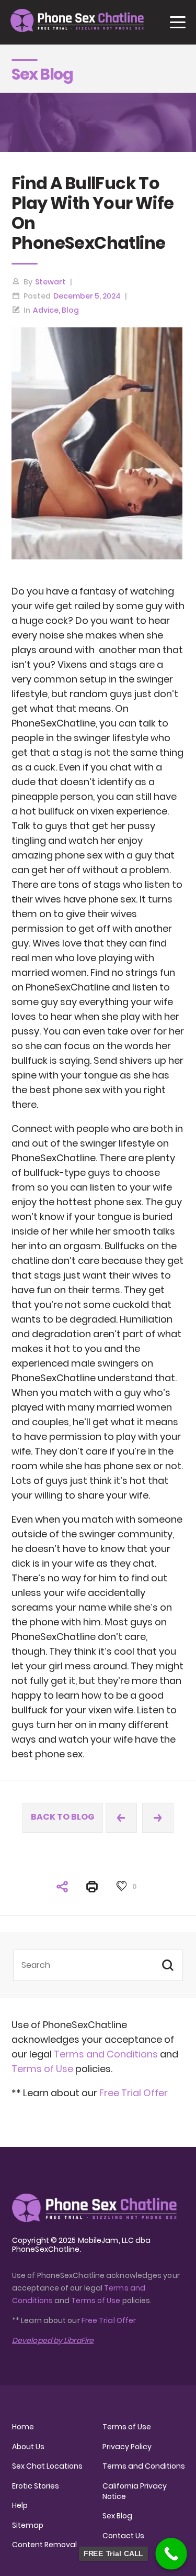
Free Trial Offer (134, 2093)
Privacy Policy (127, 2447)
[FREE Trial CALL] (171, 2554)
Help (20, 2505)
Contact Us (123, 2536)
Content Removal (44, 2545)
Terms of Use (43, 2069)
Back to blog (63, 1817)
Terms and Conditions (106, 2054)
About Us (28, 2447)
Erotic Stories (36, 2486)
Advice (46, 310)
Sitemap (28, 2525)
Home (23, 2427)
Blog (70, 310)
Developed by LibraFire (53, 2340)
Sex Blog (117, 2516)
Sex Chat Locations (47, 2466)
